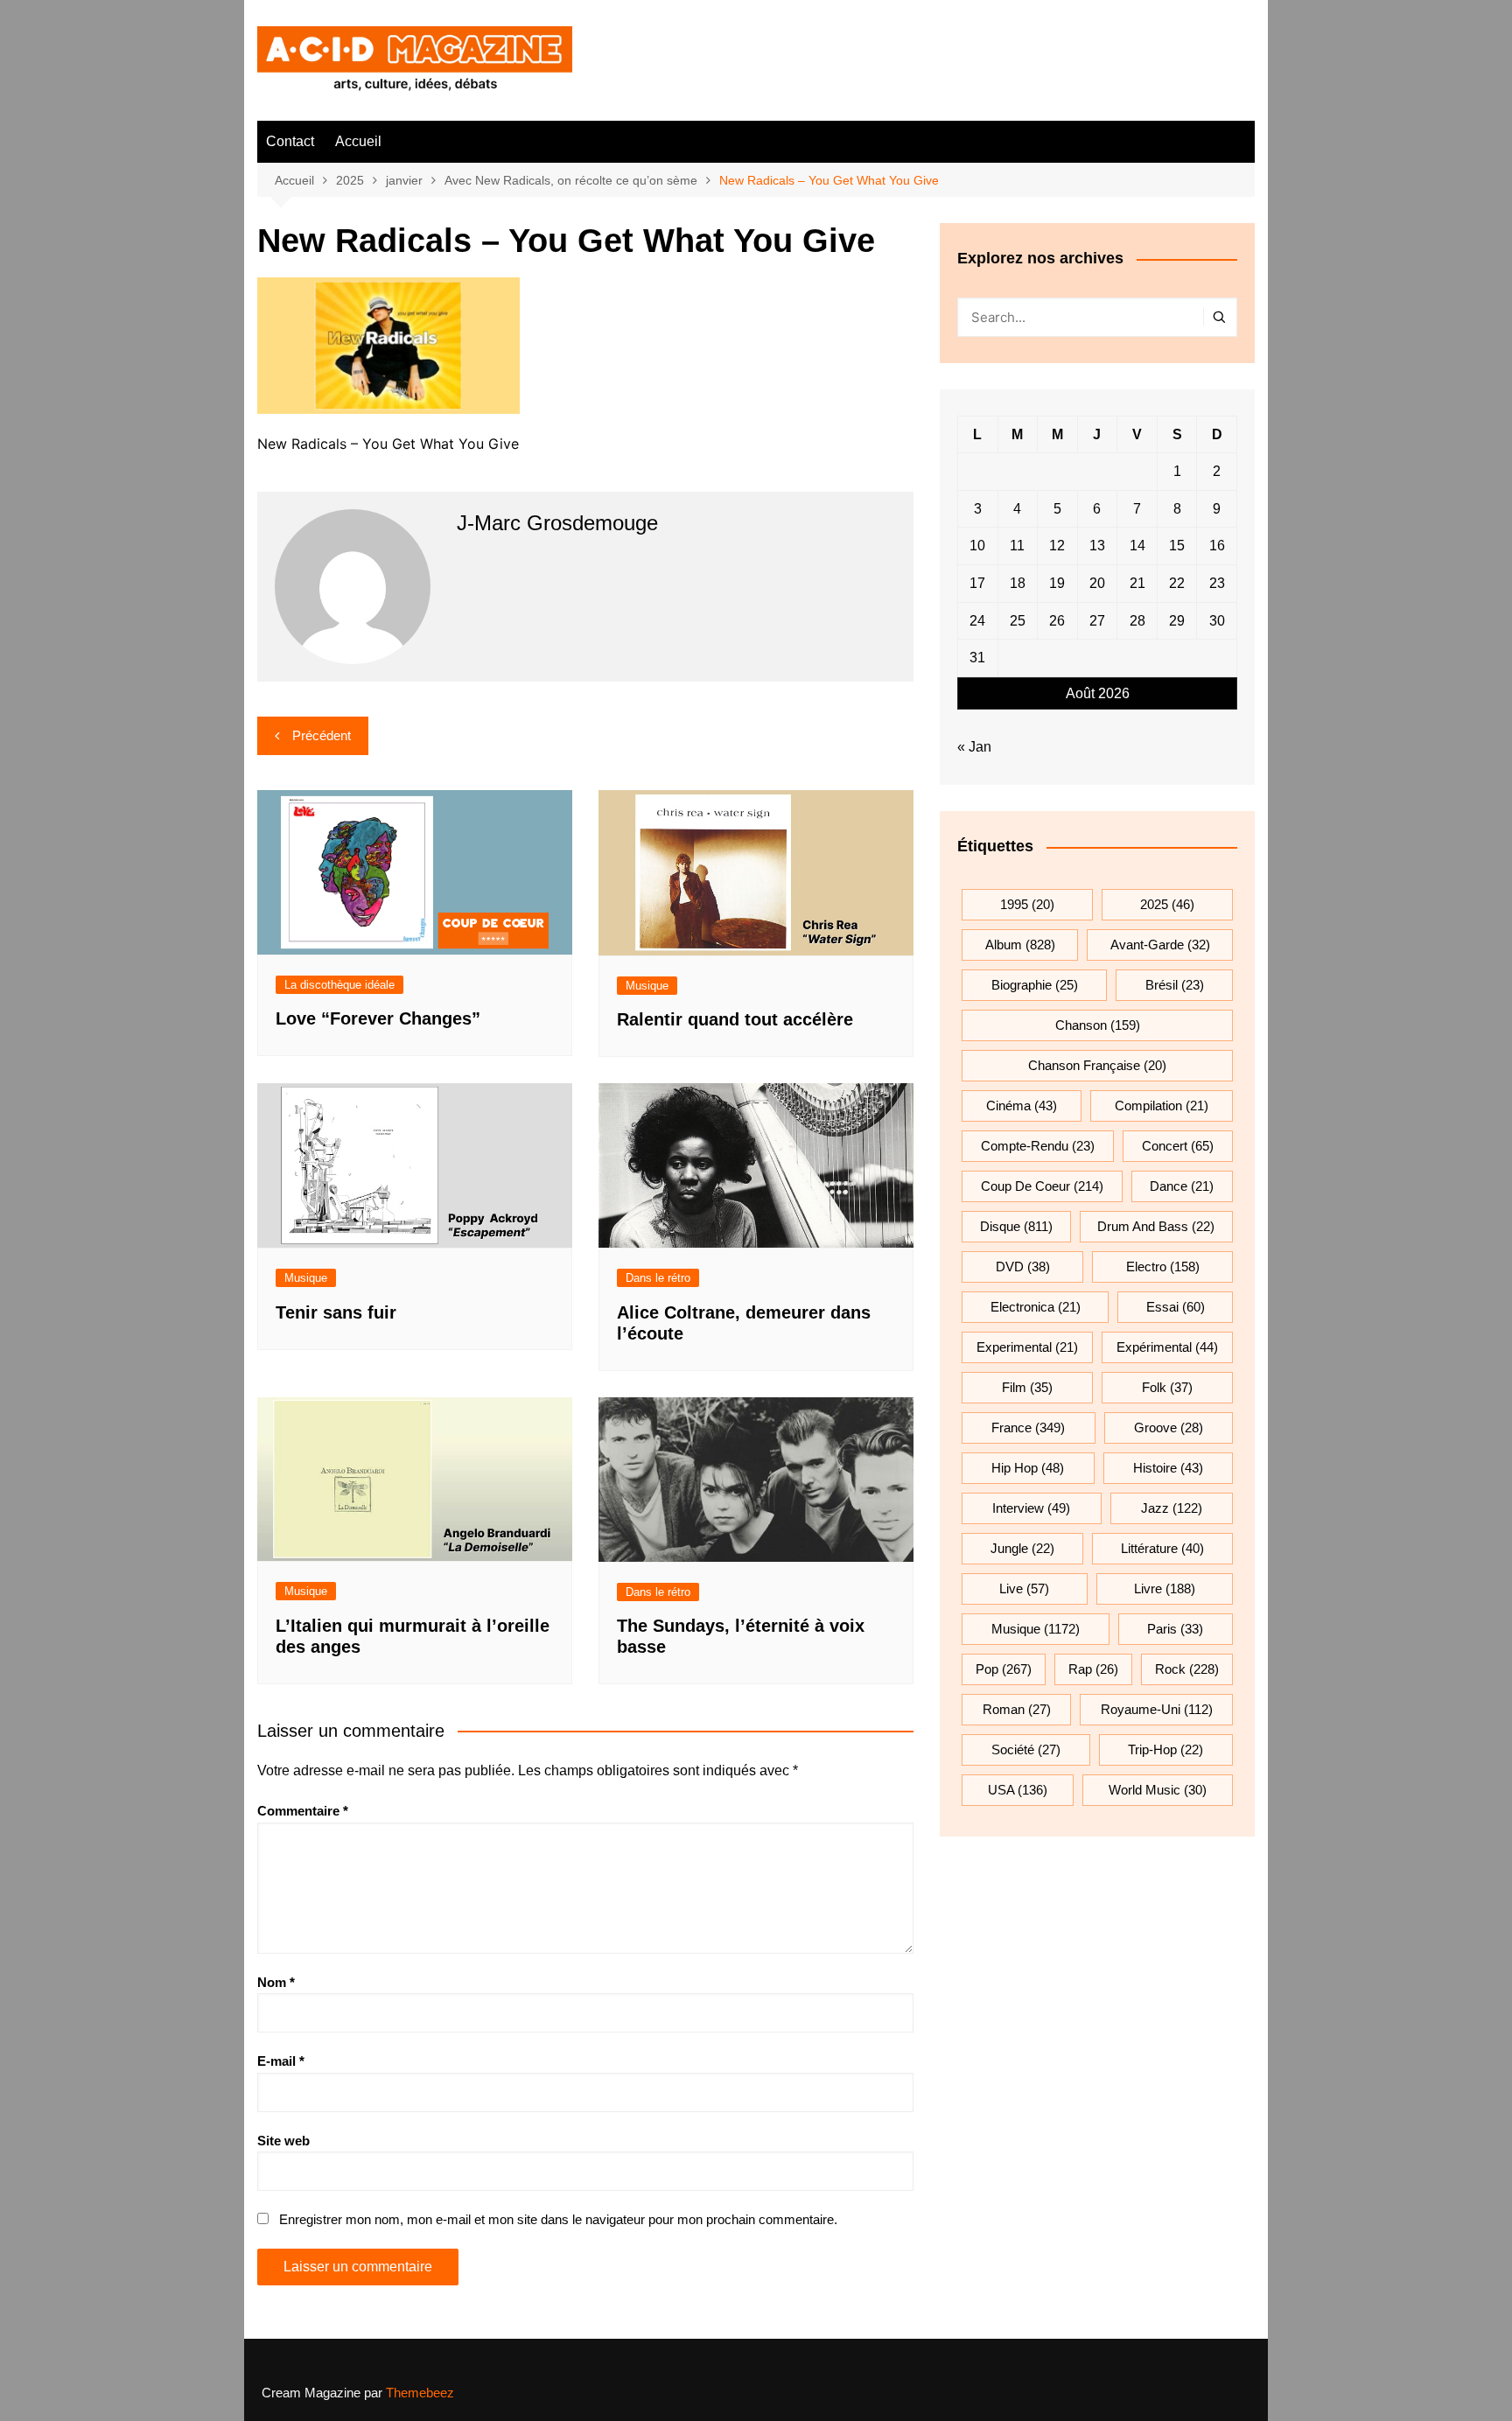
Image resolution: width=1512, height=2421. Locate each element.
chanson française (1097, 1065)
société (1026, 1749)
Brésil (1175, 985)
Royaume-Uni (1157, 1709)
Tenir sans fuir (336, 1312)
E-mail (281, 2061)
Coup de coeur (1042, 1186)
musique (1036, 1629)
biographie (1035, 985)
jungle (1022, 1548)
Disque (1016, 1226)
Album (1020, 945)
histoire (1168, 1468)
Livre (1165, 1588)
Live (1024, 1588)
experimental (1027, 1347)
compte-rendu (1038, 1146)
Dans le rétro (658, 1278)
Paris (1175, 1629)
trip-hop (1165, 1749)
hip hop (1028, 1468)
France (1028, 1427)
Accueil (358, 141)
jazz (1172, 1508)
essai (1176, 1307)
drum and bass (1156, 1226)
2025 (1167, 904)
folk (1167, 1387)
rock (1187, 1669)
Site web (283, 2141)
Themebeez (420, 2393)
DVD (1023, 1266)
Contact (290, 141)
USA (1018, 1790)
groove (1169, 1427)
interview (1031, 1508)
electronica (1036, 1307)
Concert (1178, 1146)
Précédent (322, 735)
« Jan (974, 747)
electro (1163, 1266)
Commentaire (303, 1811)
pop (1004, 1669)
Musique (647, 986)
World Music (1158, 1790)
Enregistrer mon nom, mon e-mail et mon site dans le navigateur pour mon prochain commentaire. (558, 2219)
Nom (276, 1982)
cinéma (1022, 1106)
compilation (1162, 1106)
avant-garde (1160, 945)
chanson (1098, 1025)
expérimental (1167, 1347)
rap (1093, 1669)
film (1027, 1387)
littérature (1162, 1548)
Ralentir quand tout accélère (735, 1019)
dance (1182, 1186)
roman (1017, 1709)
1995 (1027, 904)
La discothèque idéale (339, 985)
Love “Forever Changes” (378, 1018)
